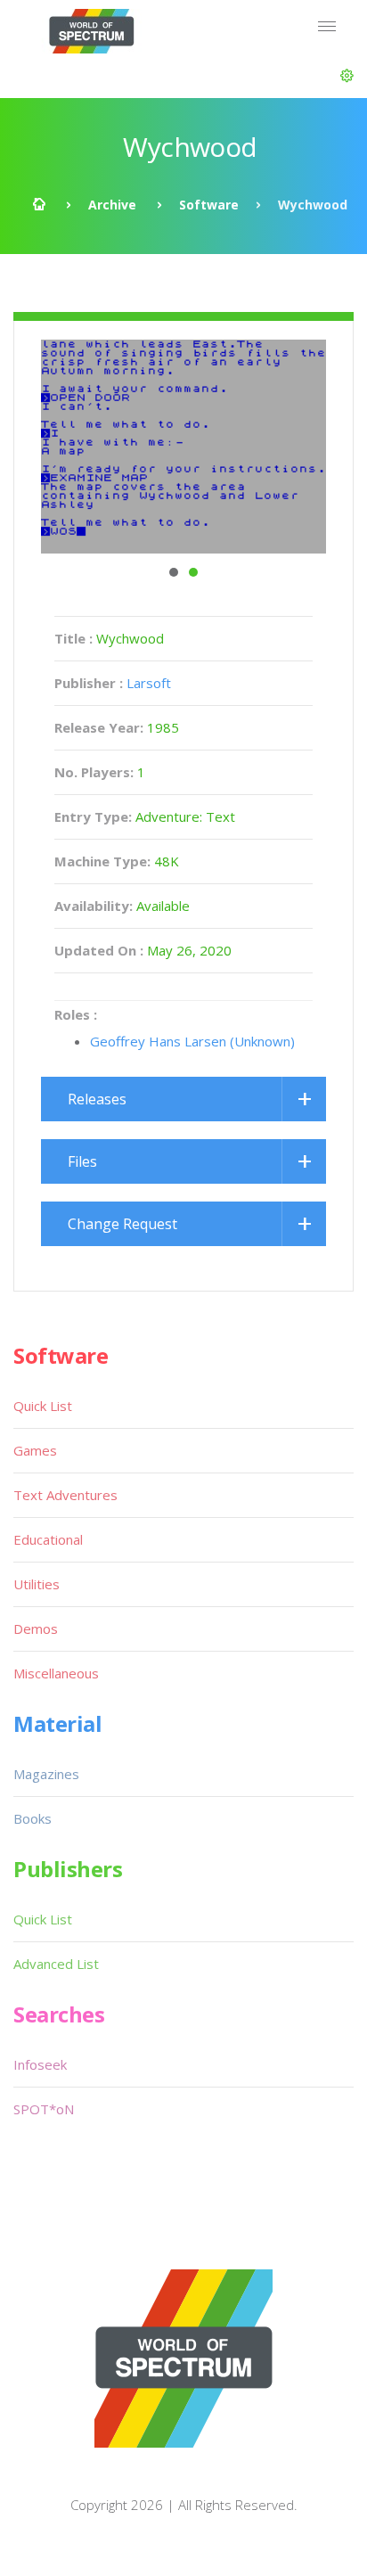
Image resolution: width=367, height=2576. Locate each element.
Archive (112, 205)
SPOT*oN (44, 2109)
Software (209, 205)
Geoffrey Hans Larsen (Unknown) (192, 1041)
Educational (48, 1539)
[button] (347, 76)
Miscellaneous (56, 1673)
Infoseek (40, 2064)
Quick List (43, 1406)
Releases (97, 1099)
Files (82, 1161)
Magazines (46, 1774)
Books (33, 1818)
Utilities (37, 1584)
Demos (36, 1628)
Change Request (122, 1224)
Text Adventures (65, 1495)
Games (35, 1450)
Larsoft (149, 683)
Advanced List (56, 1964)
